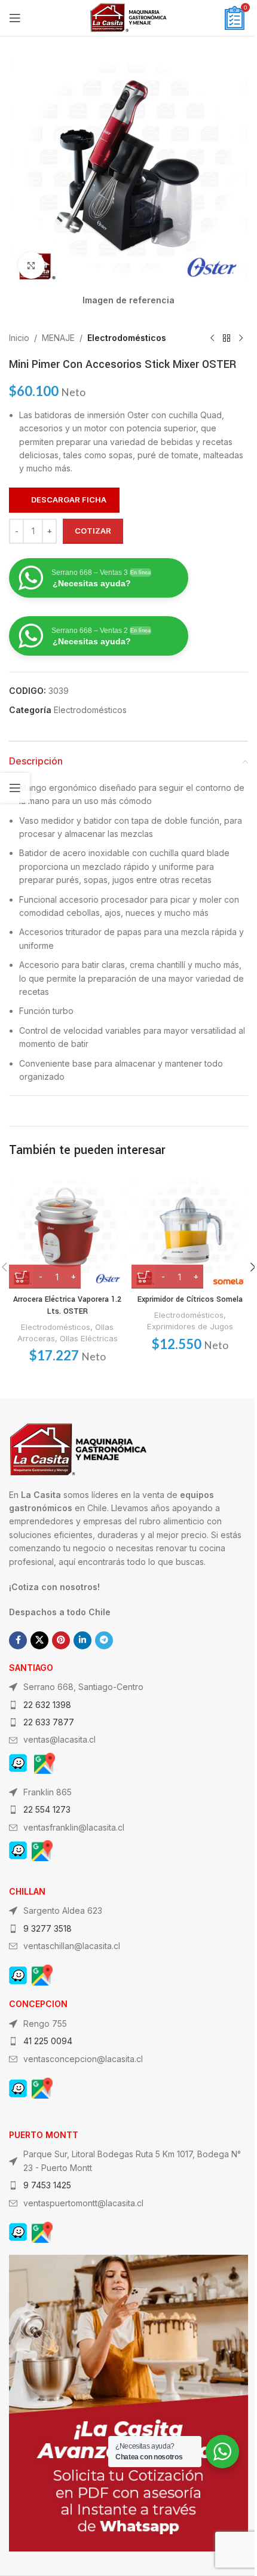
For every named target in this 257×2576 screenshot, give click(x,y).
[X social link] (39, 1640)
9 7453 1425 (47, 2185)
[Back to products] (227, 338)
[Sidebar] (15, 788)
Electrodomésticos (127, 338)
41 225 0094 (48, 2041)
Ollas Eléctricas (89, 1338)
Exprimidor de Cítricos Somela (190, 1299)
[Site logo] (128, 17)
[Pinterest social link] (61, 1640)
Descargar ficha (69, 500)
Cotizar (93, 531)
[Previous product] (212, 338)
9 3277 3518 (48, 1928)
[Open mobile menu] (15, 18)
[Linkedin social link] (82, 1640)
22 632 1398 (47, 1705)
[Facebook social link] (18, 1640)
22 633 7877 (49, 1722)
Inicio (19, 338)
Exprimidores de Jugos (190, 1326)
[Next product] (241, 338)
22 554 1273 (47, 1809)
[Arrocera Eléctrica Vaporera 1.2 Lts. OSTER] (67, 1230)
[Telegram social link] (104, 1640)
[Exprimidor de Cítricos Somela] (190, 1230)
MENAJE (58, 338)
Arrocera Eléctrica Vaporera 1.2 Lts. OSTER (67, 1305)
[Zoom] (31, 265)
